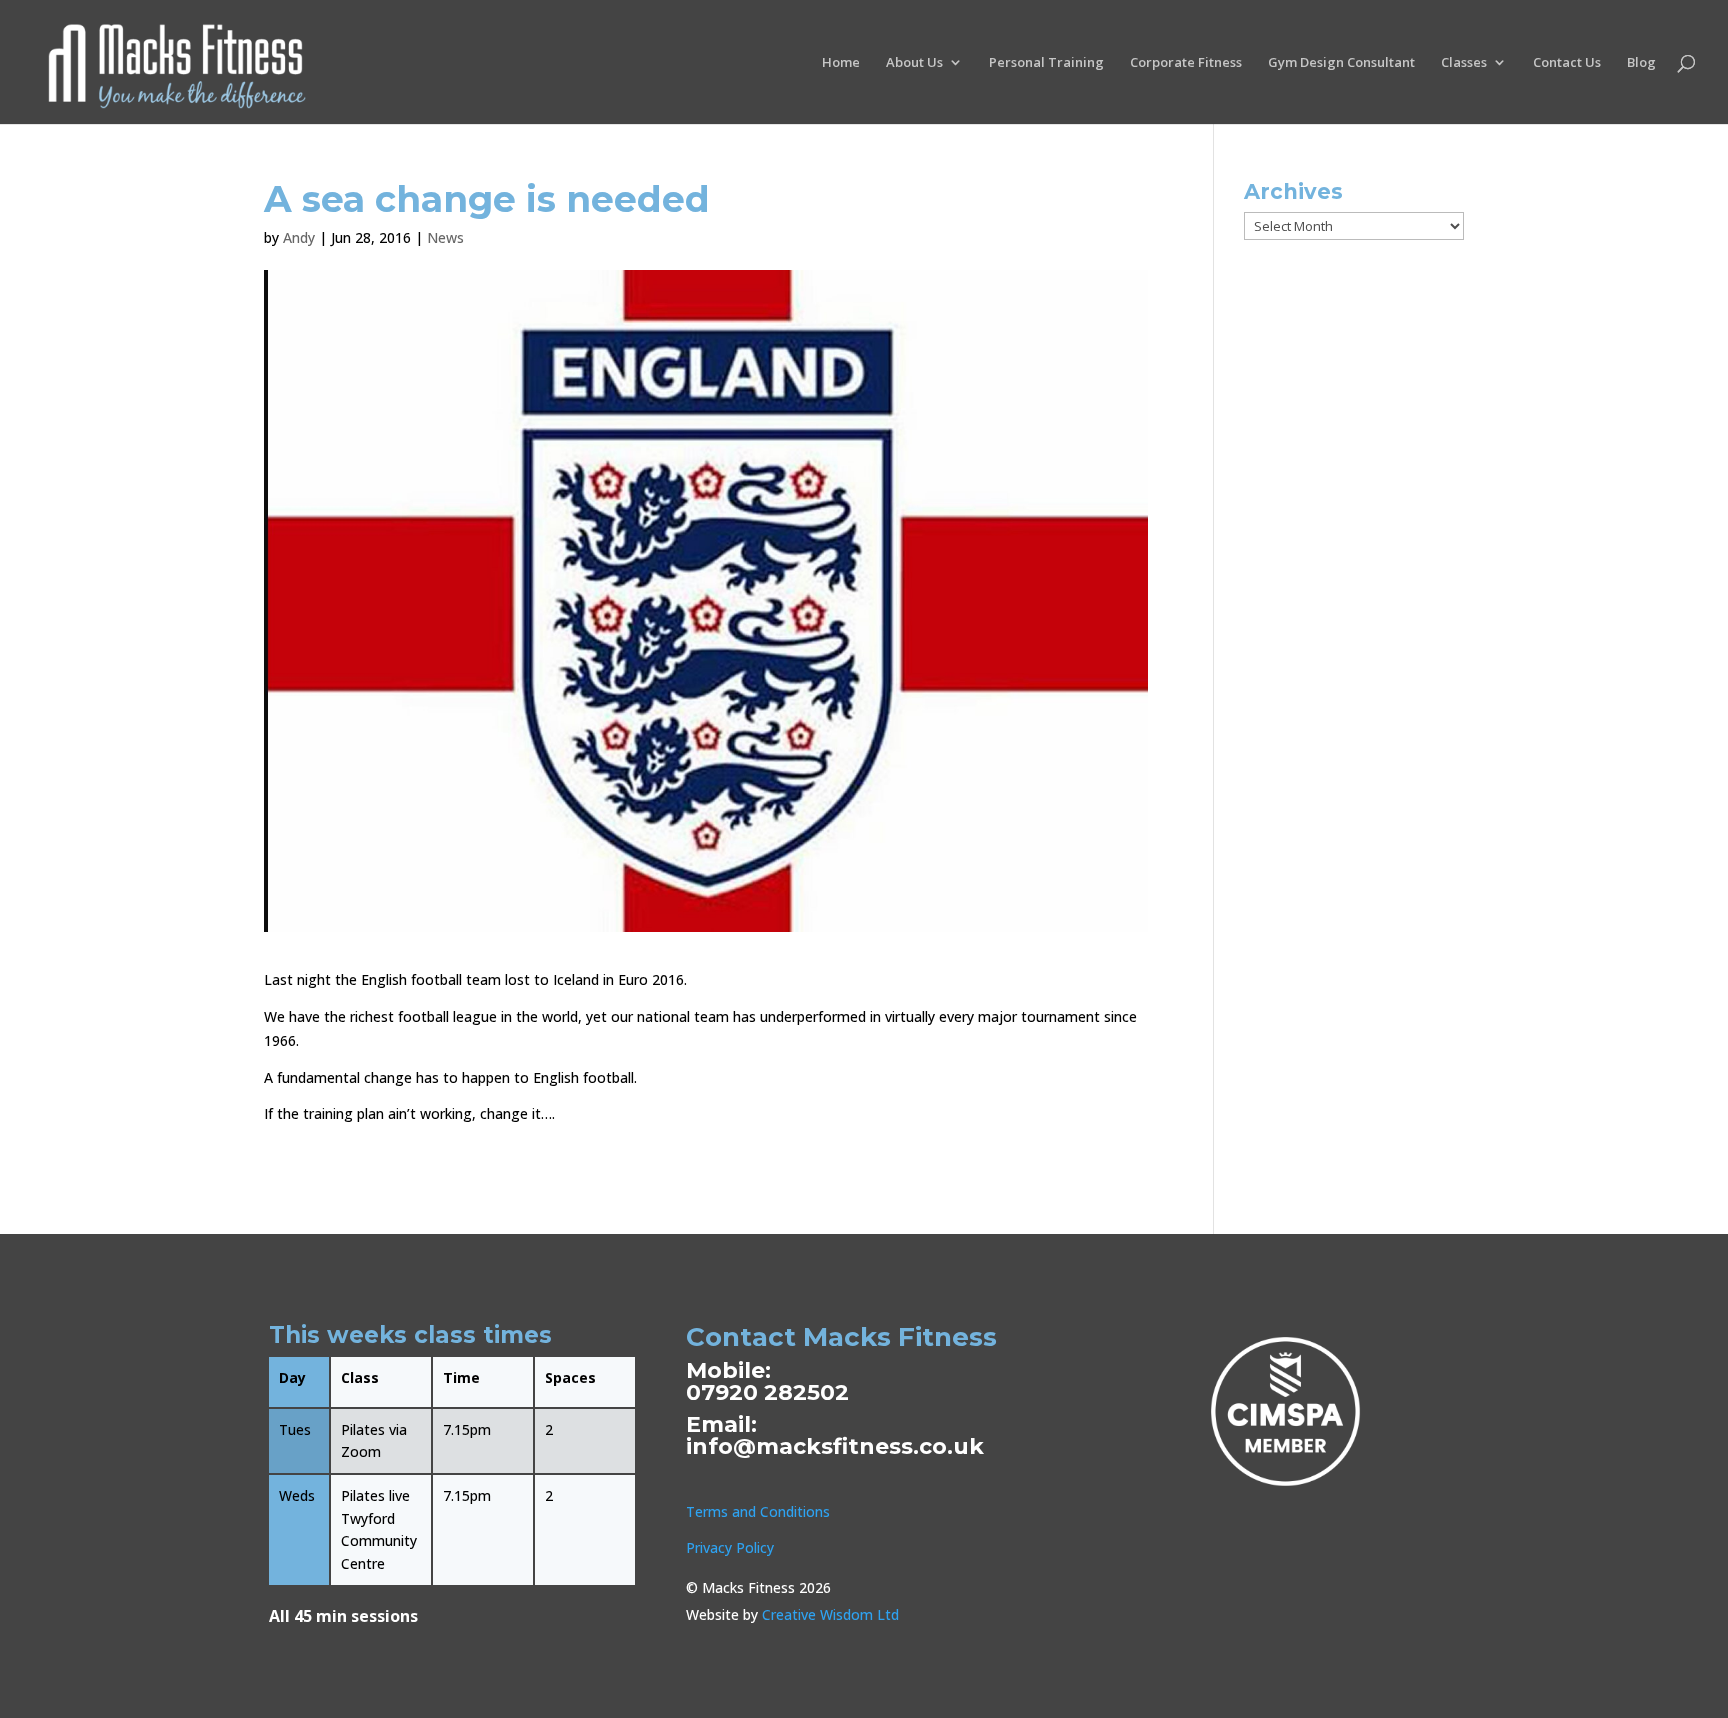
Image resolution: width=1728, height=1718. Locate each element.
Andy (299, 237)
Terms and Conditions (758, 1511)
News (445, 237)
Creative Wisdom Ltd (830, 1614)
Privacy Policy (730, 1547)
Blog (1641, 63)
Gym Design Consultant (1341, 63)
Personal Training (1046, 63)
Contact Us (1567, 63)
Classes (1464, 63)
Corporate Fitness (1186, 63)
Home (841, 63)
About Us (914, 63)
